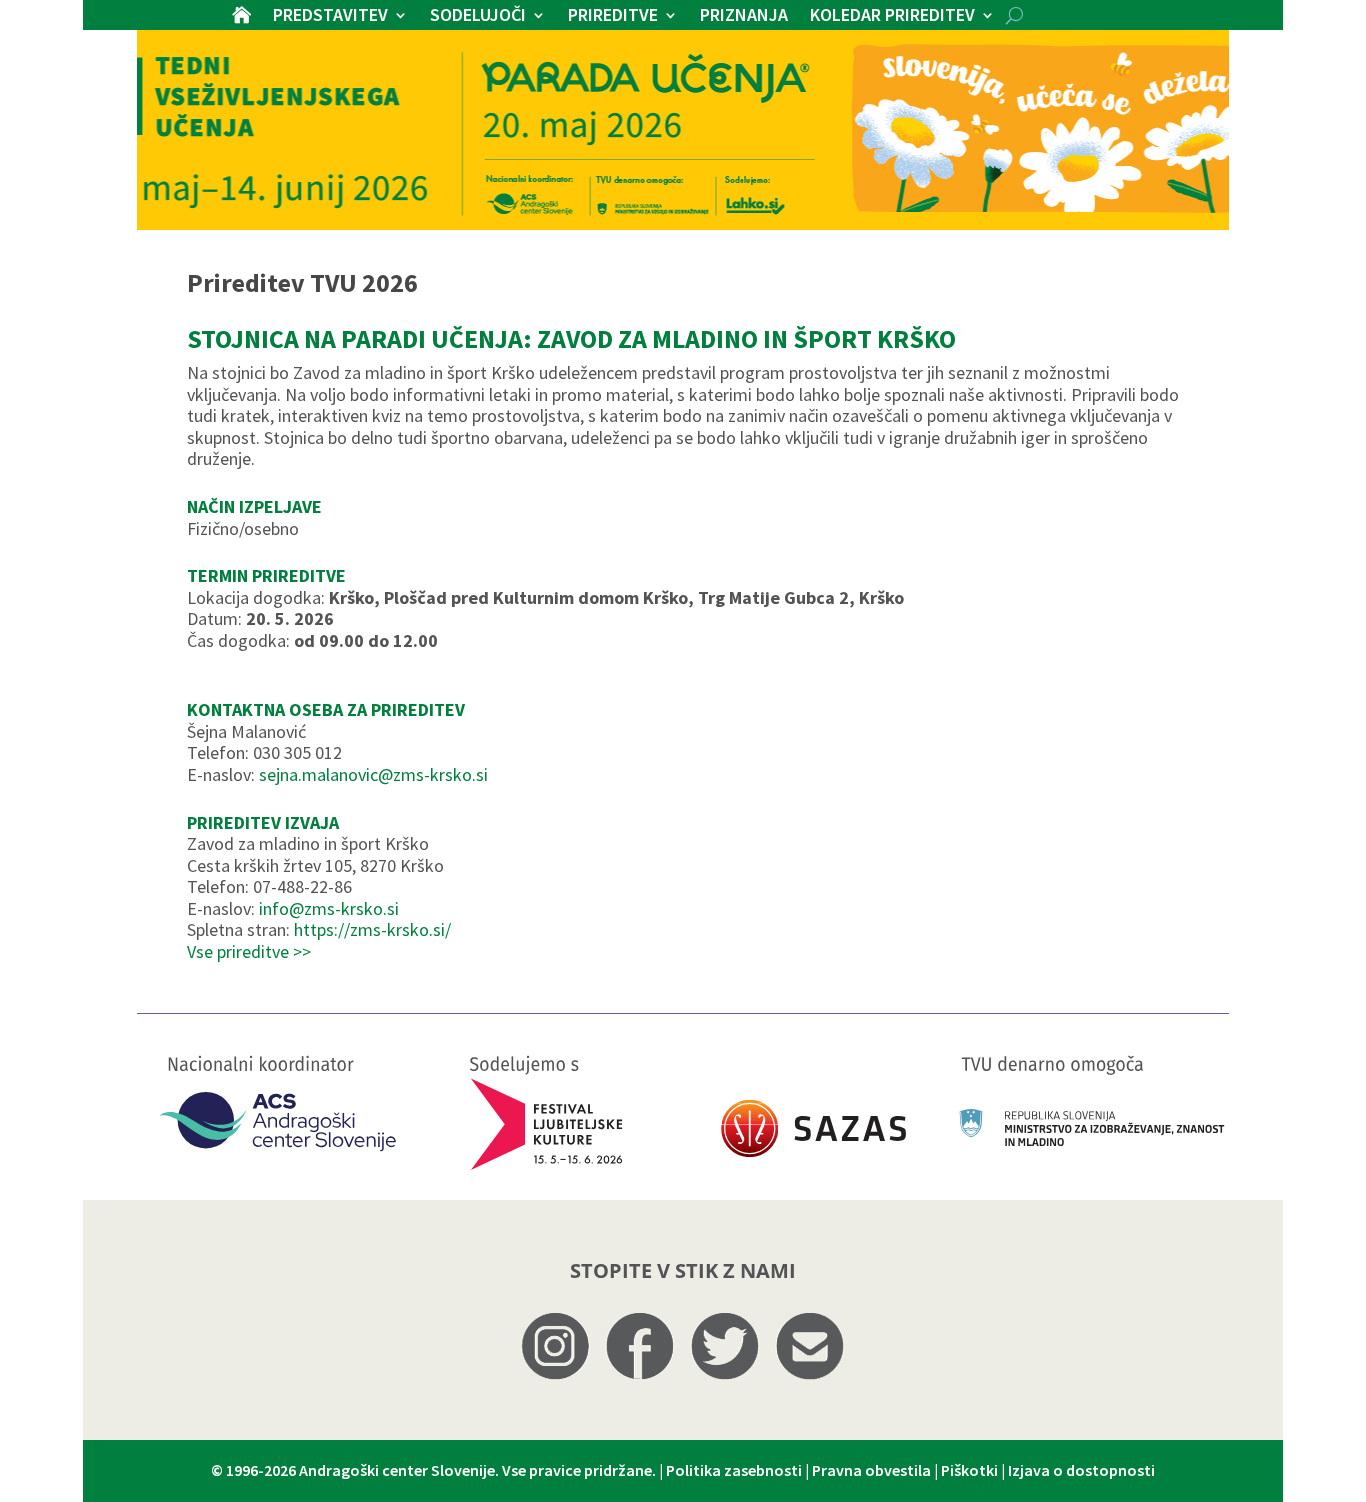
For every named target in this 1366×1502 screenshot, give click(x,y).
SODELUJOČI (478, 17)
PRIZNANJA (744, 17)
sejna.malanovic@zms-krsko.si (373, 774)
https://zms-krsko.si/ (372, 929)
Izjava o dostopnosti (1081, 1470)
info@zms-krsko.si (329, 908)
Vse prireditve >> (249, 951)
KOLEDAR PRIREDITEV (892, 17)
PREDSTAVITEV (330, 17)
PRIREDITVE (613, 17)
